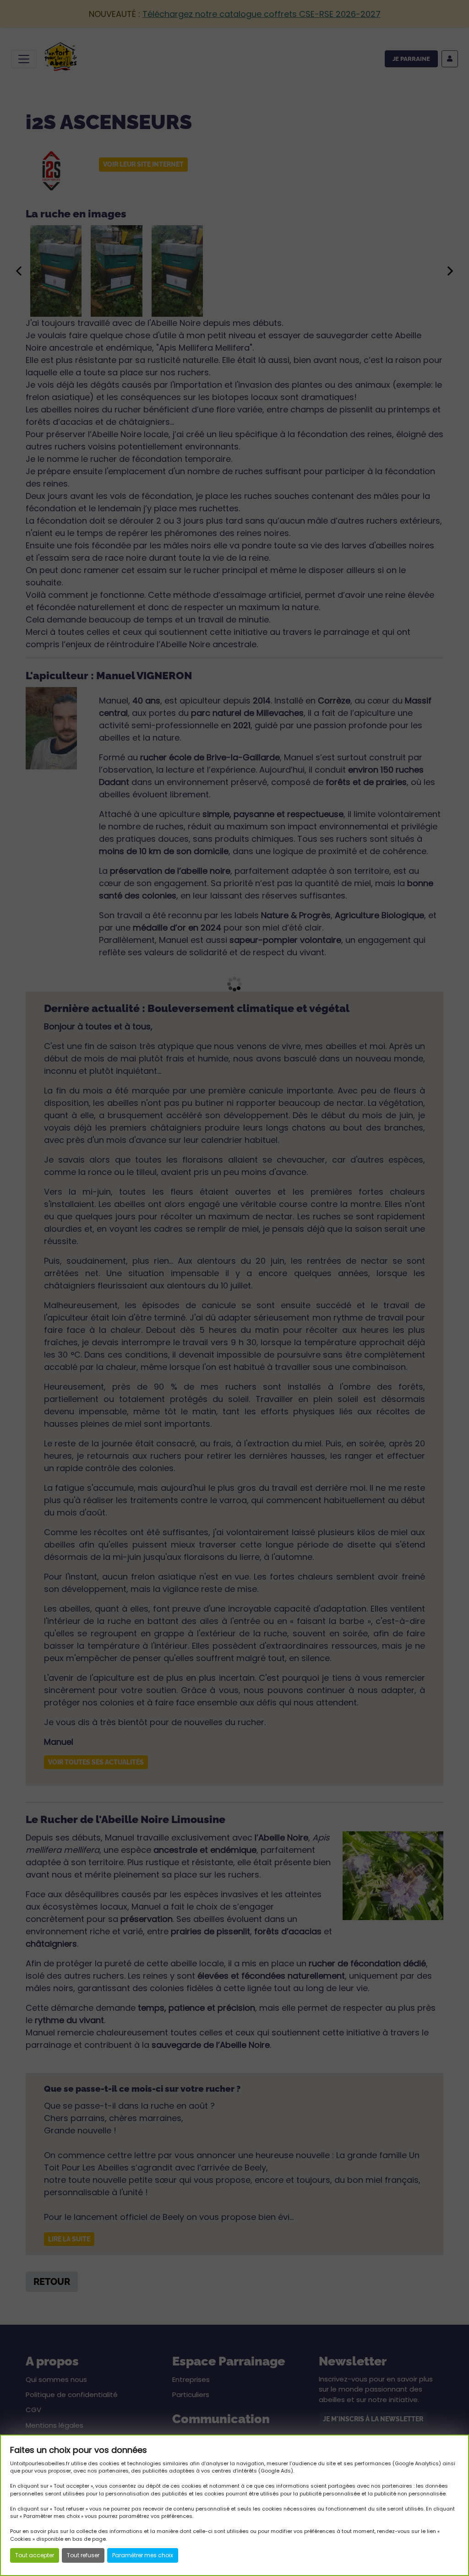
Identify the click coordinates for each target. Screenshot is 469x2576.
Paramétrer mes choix (143, 2555)
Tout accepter (35, 2555)
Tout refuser (83, 2555)
